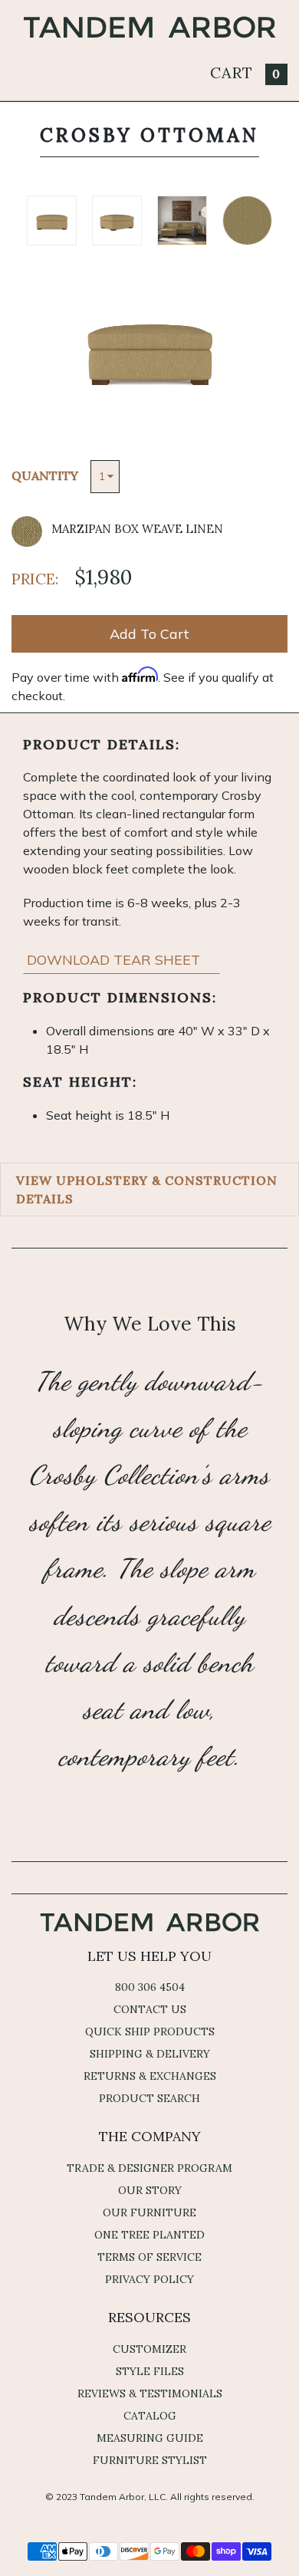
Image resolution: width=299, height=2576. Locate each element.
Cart (245, 72)
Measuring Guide (150, 2438)
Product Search (149, 2098)
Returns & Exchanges (150, 2076)
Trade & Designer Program (149, 2168)
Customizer (149, 2349)
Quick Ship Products (150, 2032)
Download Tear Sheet (115, 960)
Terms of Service (149, 2257)
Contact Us (150, 2009)
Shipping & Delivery (150, 2054)
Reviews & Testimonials (150, 2393)
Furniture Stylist (150, 2460)
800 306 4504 (150, 1987)
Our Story (150, 2190)
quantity (45, 475)
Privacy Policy (149, 2279)
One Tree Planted (149, 2235)
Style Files (150, 2371)
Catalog (150, 2416)
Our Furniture (149, 2212)
